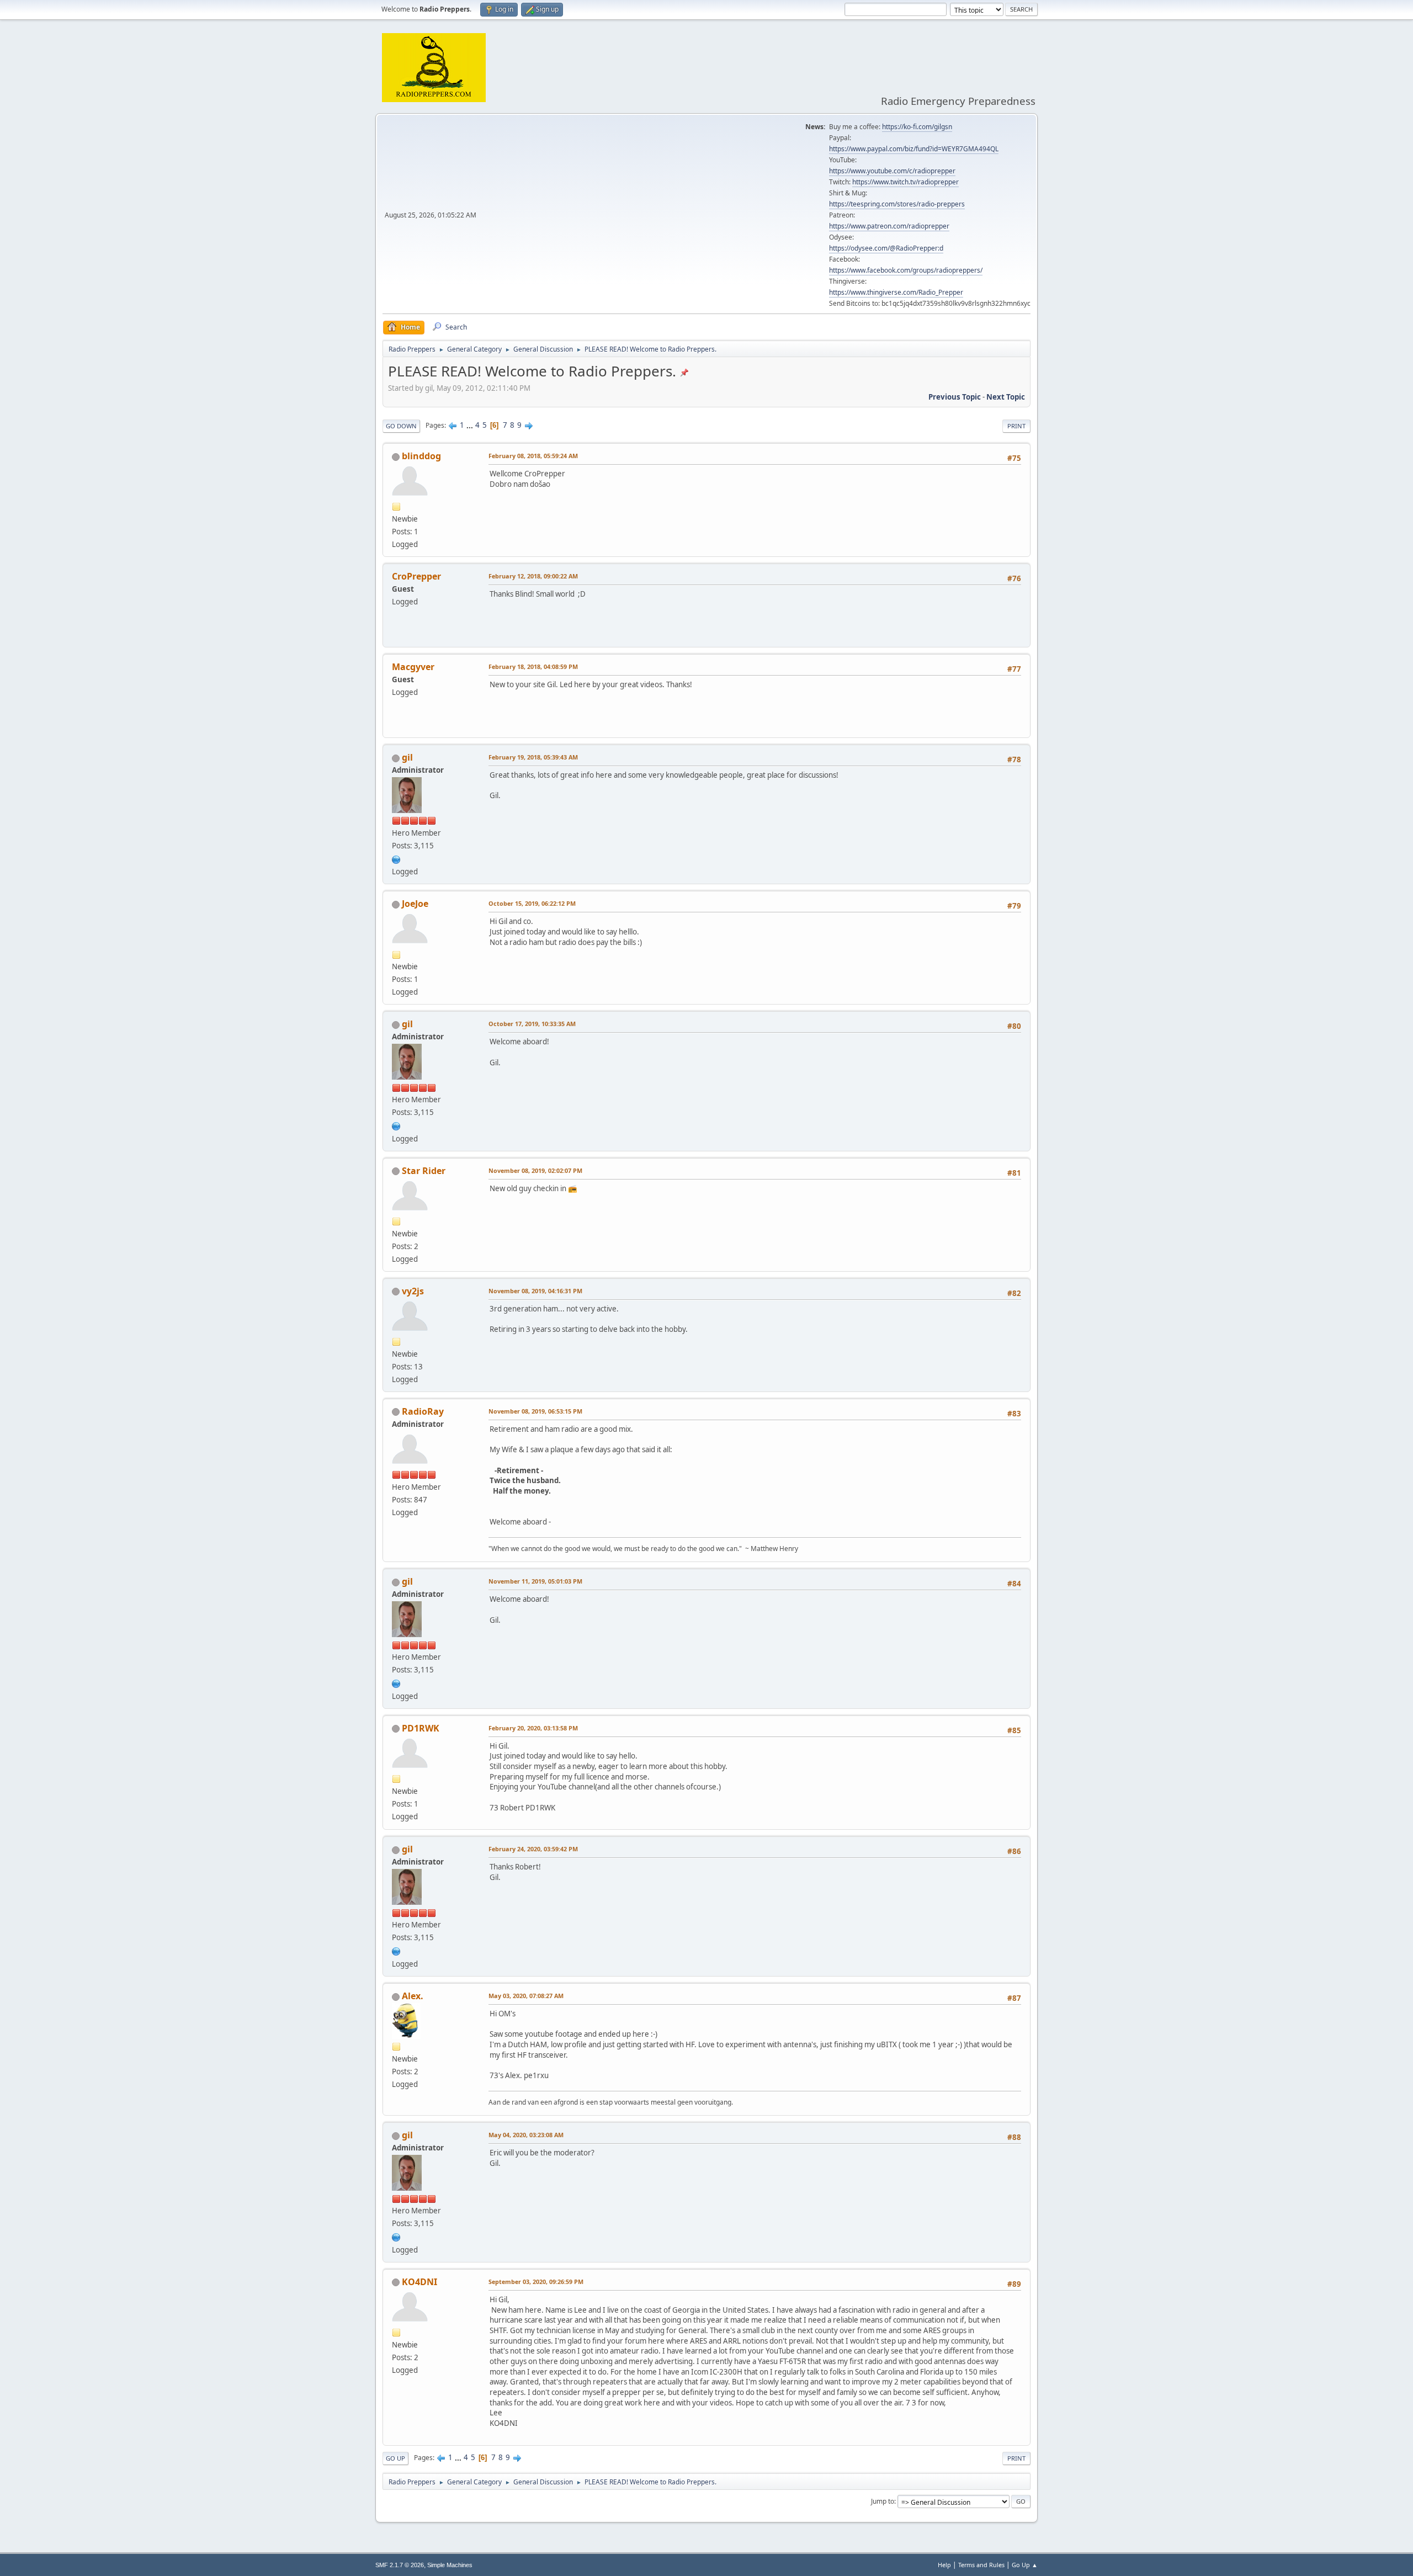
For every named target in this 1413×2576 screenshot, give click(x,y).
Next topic (1006, 397)
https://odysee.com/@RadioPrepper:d (886, 248)
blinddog (421, 456)
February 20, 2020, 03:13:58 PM (533, 1728)
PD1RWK (421, 1728)
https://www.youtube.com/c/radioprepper (892, 171)
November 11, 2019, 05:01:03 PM (535, 1581)
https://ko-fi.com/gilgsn (917, 127)
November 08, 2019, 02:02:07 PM (535, 1170)
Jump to (883, 2501)
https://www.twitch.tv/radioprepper (905, 182)
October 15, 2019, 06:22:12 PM (532, 903)
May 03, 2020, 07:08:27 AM (526, 1996)
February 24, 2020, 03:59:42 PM (533, 1849)
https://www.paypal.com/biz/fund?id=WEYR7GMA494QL (914, 149)
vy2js (413, 1291)
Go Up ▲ (1025, 2565)
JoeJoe (415, 904)
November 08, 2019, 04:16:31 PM (535, 1291)
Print (1016, 426)
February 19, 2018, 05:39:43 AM (533, 757)
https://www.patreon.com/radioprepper (889, 226)
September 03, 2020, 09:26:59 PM (536, 2282)
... (471, 425)
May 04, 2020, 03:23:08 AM (526, 2135)
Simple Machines (450, 2565)
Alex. (413, 1996)
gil (407, 757)
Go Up (395, 2458)
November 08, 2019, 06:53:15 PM (535, 1411)
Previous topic (955, 397)
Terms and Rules (981, 2565)
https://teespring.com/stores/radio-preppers (897, 204)
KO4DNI (419, 2282)
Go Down (401, 426)
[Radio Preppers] (396, 858)
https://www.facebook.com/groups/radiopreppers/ (906, 270)
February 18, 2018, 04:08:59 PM (533, 666)
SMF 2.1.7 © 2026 (400, 2565)
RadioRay (423, 1411)
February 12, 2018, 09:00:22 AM (533, 576)
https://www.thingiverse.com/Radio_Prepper (896, 292)
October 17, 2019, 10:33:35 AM (532, 1024)
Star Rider (424, 1171)
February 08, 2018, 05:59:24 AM (533, 456)
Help (944, 2565)
